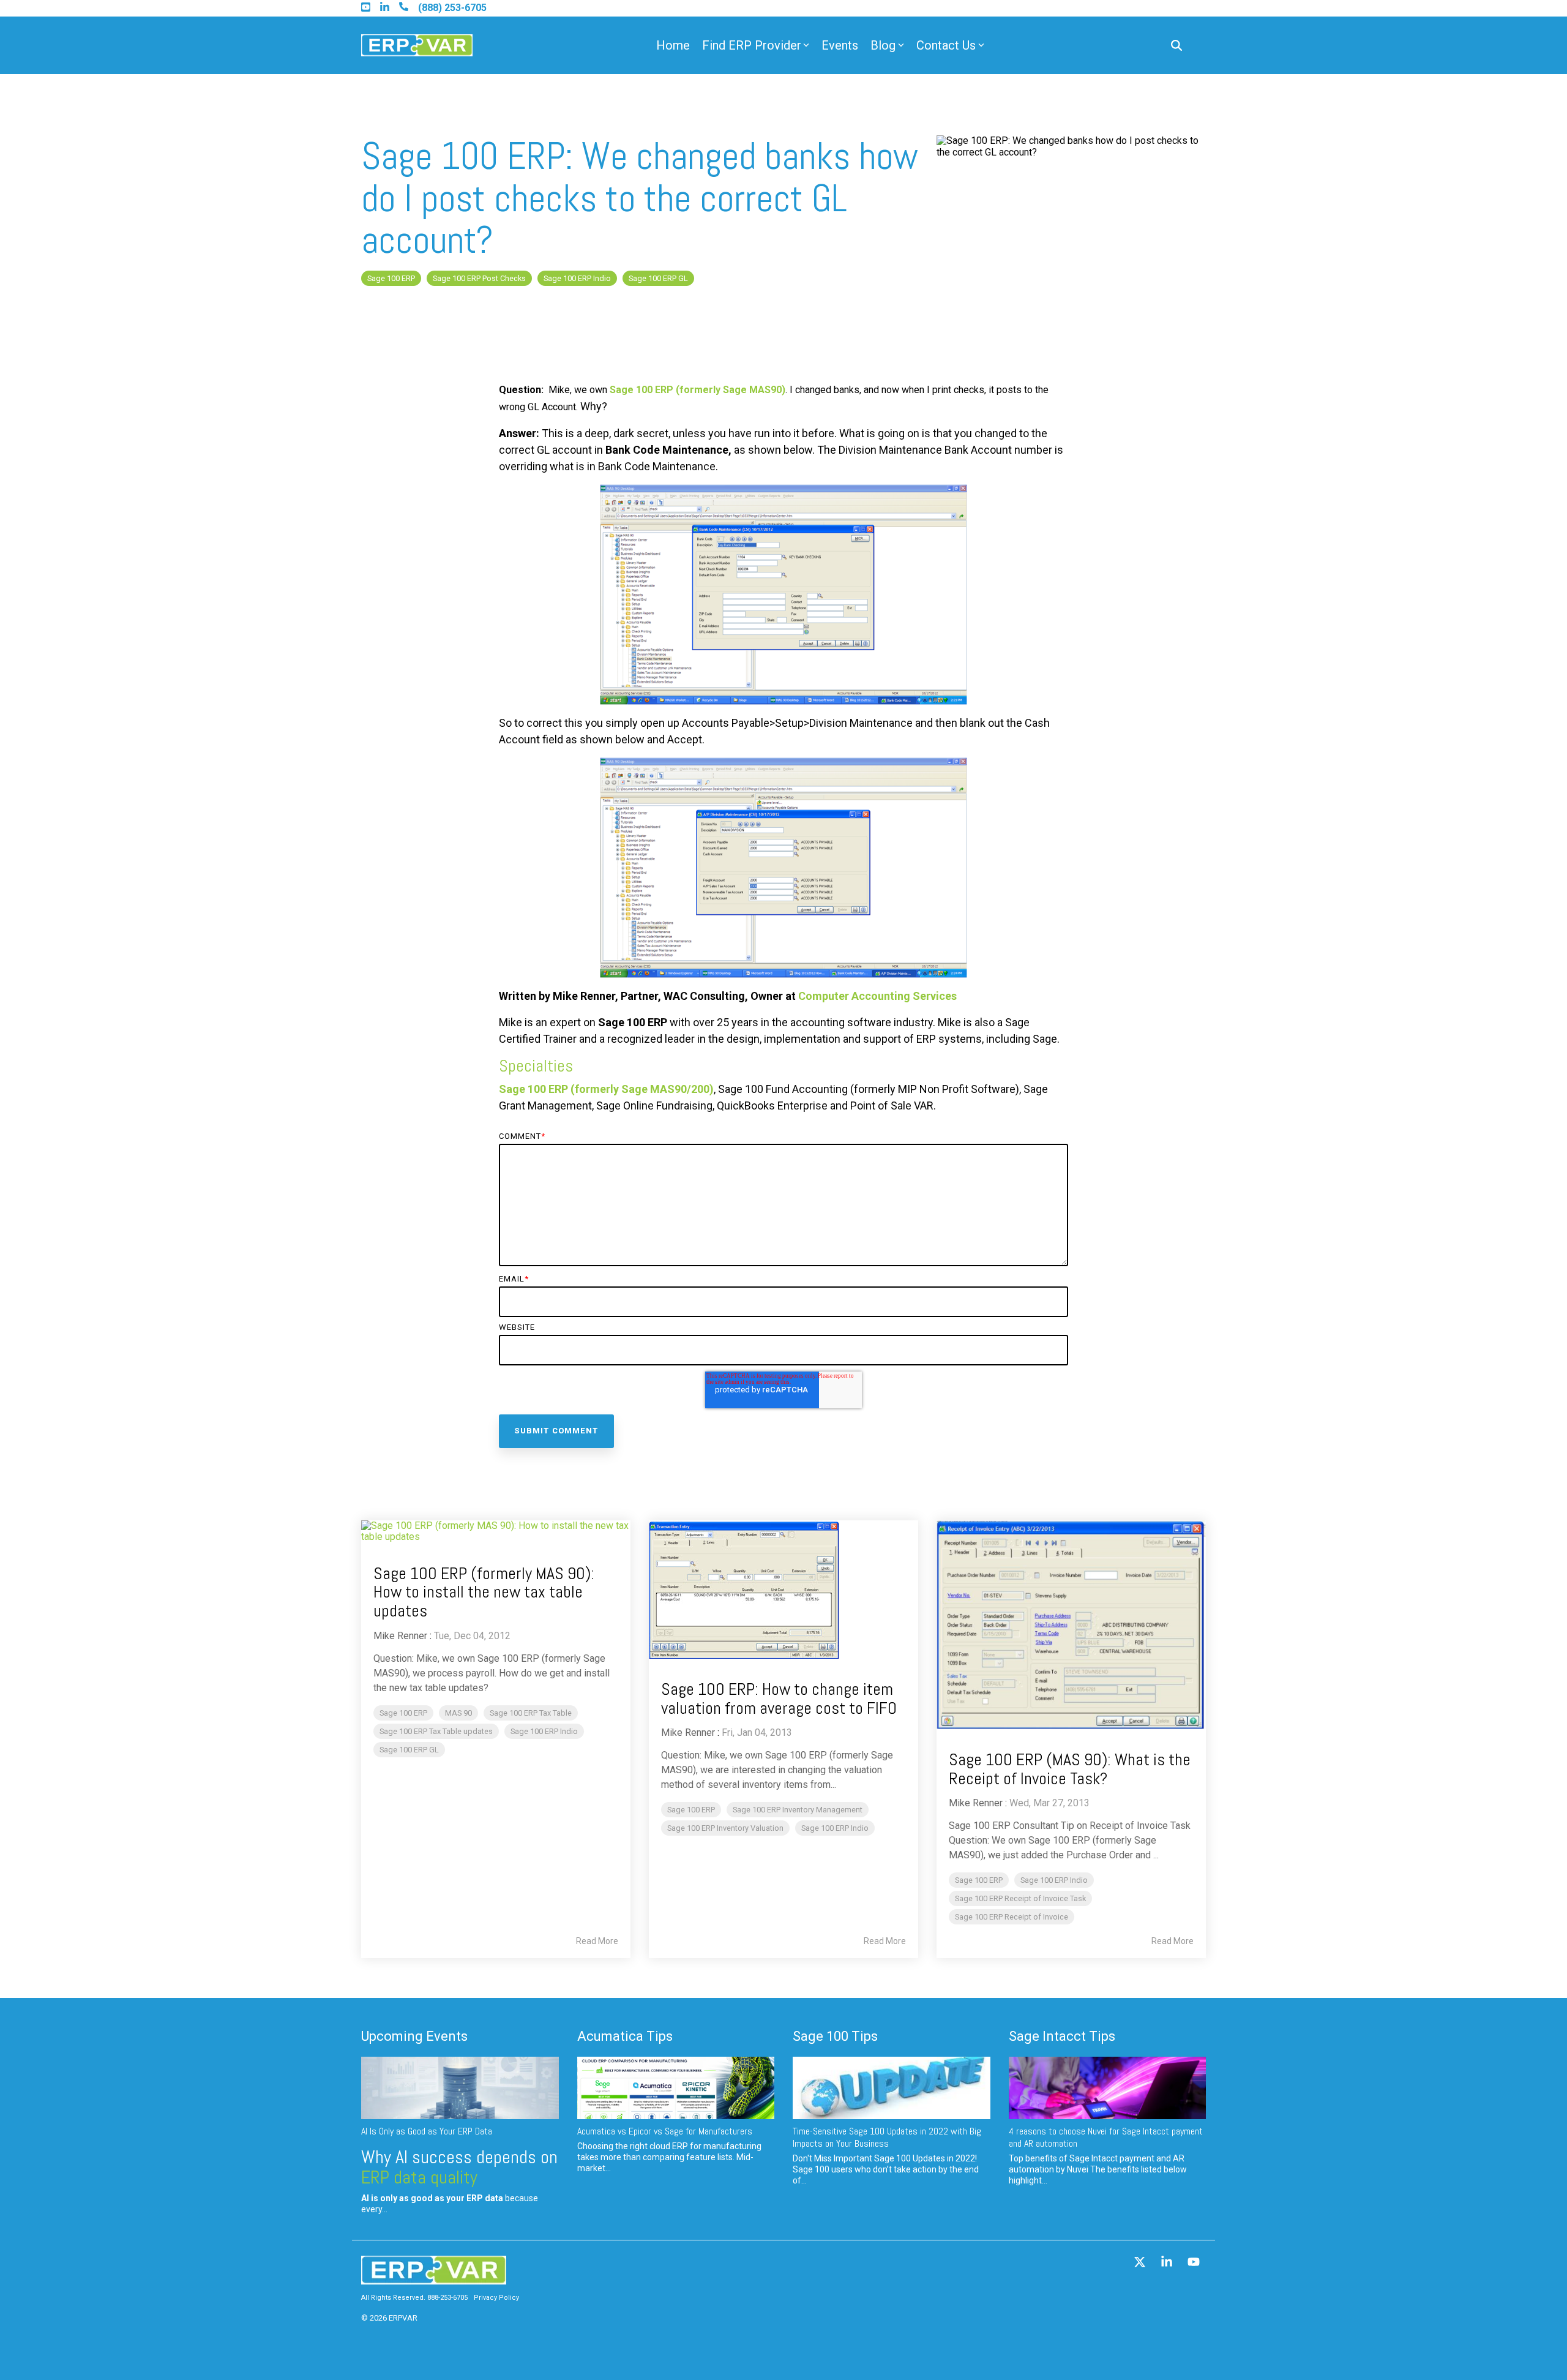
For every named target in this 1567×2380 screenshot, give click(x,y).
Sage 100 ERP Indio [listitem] (544, 1731)
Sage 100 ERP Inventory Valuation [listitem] (725, 1828)
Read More (597, 1941)
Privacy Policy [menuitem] (496, 2298)
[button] (1141, 2263)
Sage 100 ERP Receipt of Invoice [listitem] (1012, 1917)
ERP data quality (419, 2177)
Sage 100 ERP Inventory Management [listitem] (798, 1810)
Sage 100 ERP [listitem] (403, 1713)
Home (673, 45)
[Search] (1176, 46)
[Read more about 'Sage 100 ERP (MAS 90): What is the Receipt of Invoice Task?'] (1071, 1625)
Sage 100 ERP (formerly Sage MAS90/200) (606, 1089)
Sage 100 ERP (391, 278)
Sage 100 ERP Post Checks (479, 278)
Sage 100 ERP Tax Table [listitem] (531, 1713)
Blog (883, 45)
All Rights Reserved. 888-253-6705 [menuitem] (414, 2298)
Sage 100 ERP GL (658, 278)
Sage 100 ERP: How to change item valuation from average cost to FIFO (779, 1699)
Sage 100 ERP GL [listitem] (409, 1750)
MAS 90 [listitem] (458, 1713)
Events (840, 45)
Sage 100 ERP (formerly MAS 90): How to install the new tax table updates (484, 1592)
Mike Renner (400, 1636)
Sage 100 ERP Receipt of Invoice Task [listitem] (1020, 1898)
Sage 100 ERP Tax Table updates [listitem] (436, 1731)
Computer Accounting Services (876, 996)
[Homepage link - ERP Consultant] (434, 2278)
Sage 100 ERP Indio (577, 278)
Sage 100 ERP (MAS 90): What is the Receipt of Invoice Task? (1070, 1769)
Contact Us (946, 45)
